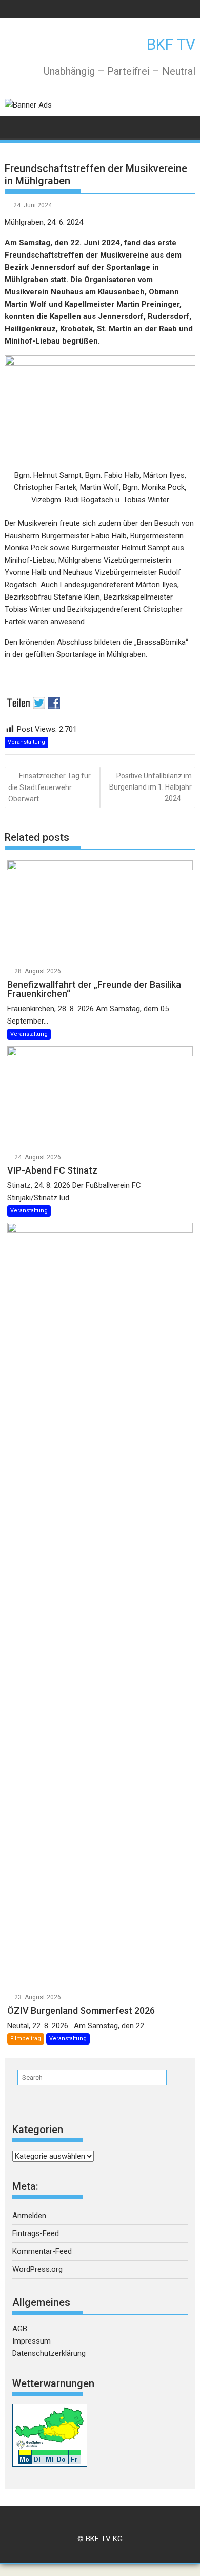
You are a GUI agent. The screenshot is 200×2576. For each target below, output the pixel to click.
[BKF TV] (15, 126)
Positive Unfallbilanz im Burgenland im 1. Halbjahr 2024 (151, 787)
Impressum (32, 2341)
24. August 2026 (38, 1157)
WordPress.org (37, 2269)
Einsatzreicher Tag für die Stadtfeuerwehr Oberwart (49, 787)
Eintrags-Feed (36, 2233)
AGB (20, 2329)
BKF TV (171, 44)
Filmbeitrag (26, 2039)
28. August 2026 (38, 971)
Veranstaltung (26, 742)
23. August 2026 (38, 1997)
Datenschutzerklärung (49, 2353)
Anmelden (29, 2216)
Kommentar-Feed (42, 2251)
